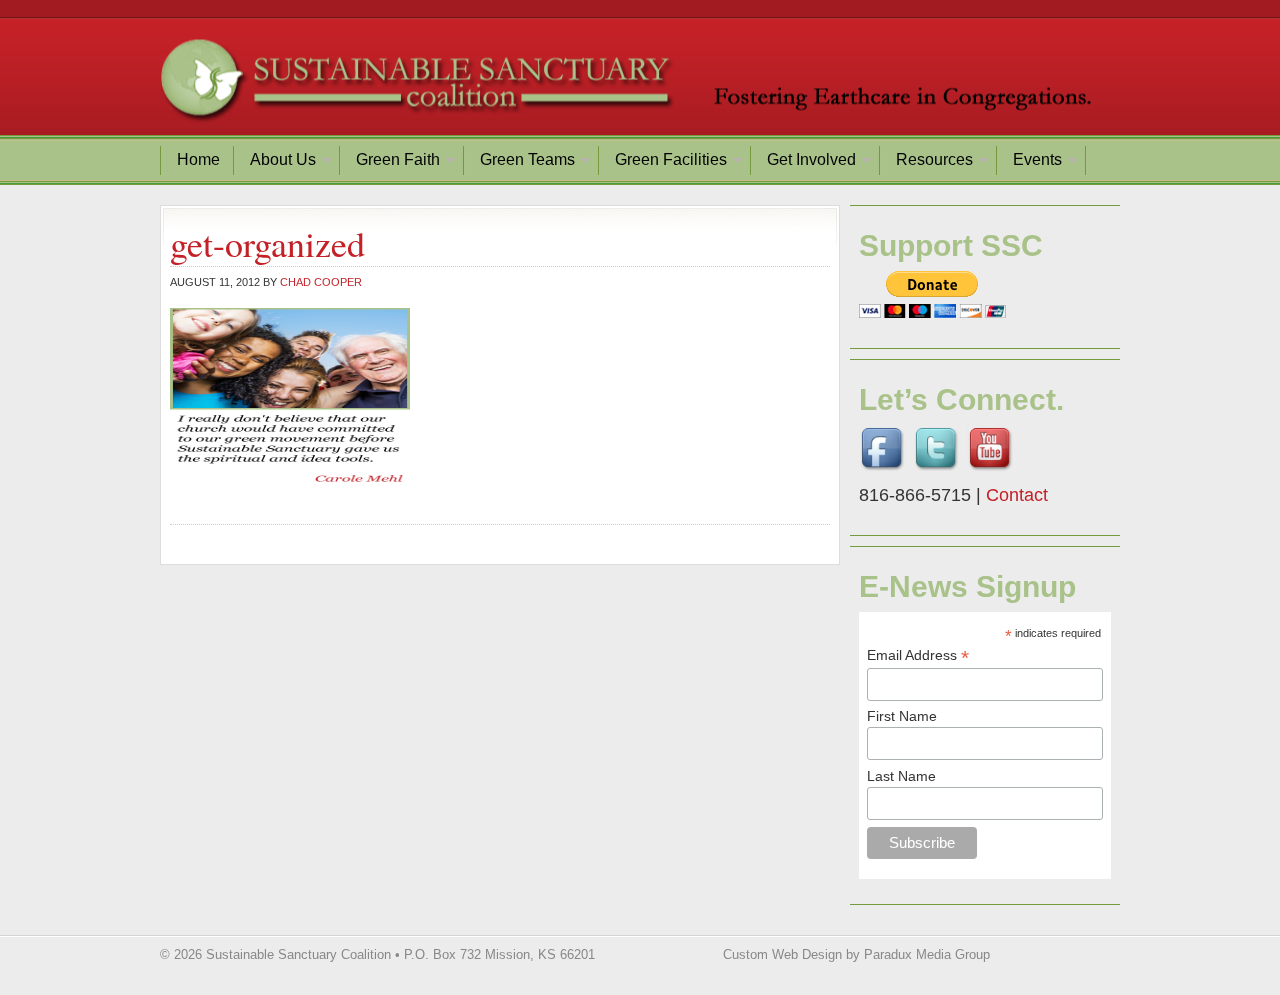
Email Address (918, 655)
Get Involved (804, 162)
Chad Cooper (321, 282)
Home (198, 159)
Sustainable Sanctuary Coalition (640, 85)
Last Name (901, 776)
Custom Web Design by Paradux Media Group (856, 954)
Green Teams (520, 162)
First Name (902, 716)
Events (1030, 162)
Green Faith (390, 162)
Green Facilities (663, 162)
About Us (275, 162)
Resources (927, 162)
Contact (1017, 495)
